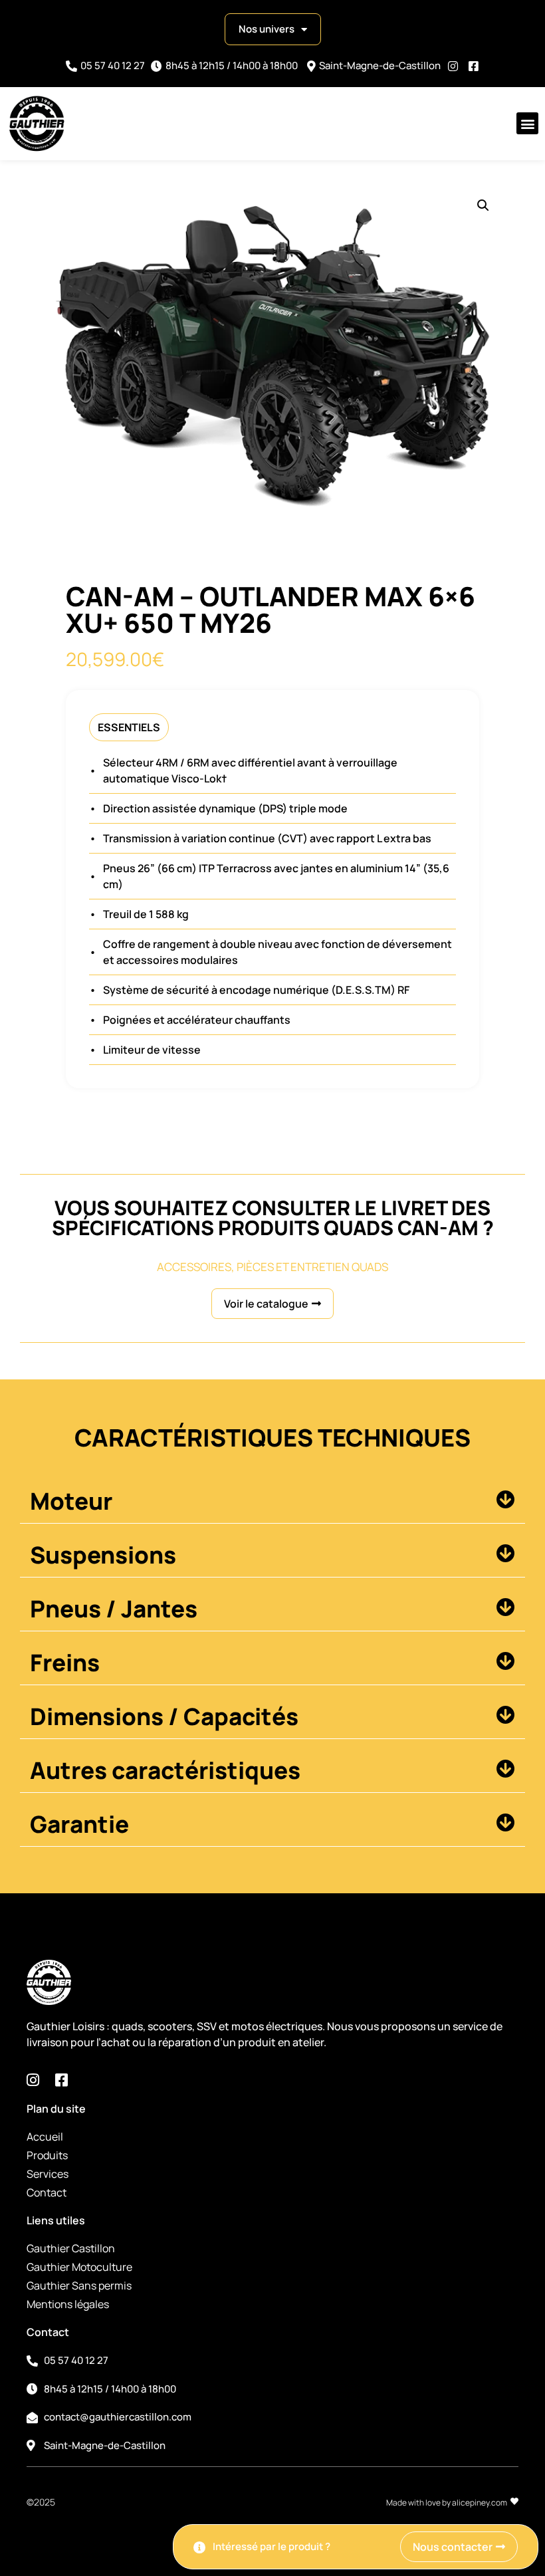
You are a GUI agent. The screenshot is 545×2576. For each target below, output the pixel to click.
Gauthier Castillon (71, 2248)
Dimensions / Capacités (164, 1716)
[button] (527, 123)
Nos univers (267, 29)
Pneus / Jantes (114, 1609)
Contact (47, 2192)
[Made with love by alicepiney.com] (514, 2502)
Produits (47, 2155)
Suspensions (103, 1555)
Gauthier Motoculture (79, 2267)
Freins (65, 1663)
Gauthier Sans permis (79, 2285)
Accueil (45, 2137)
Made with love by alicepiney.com (447, 2503)
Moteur (71, 1501)
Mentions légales (68, 2304)
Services (48, 2174)
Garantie (79, 1824)
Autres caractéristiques (165, 1770)
